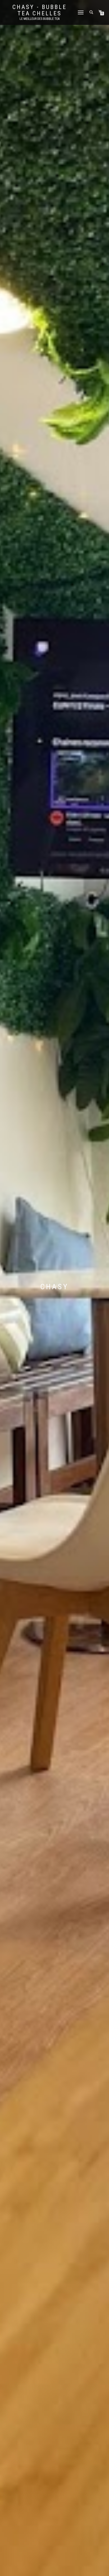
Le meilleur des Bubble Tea (40, 19)
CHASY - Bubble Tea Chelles (40, 10)
